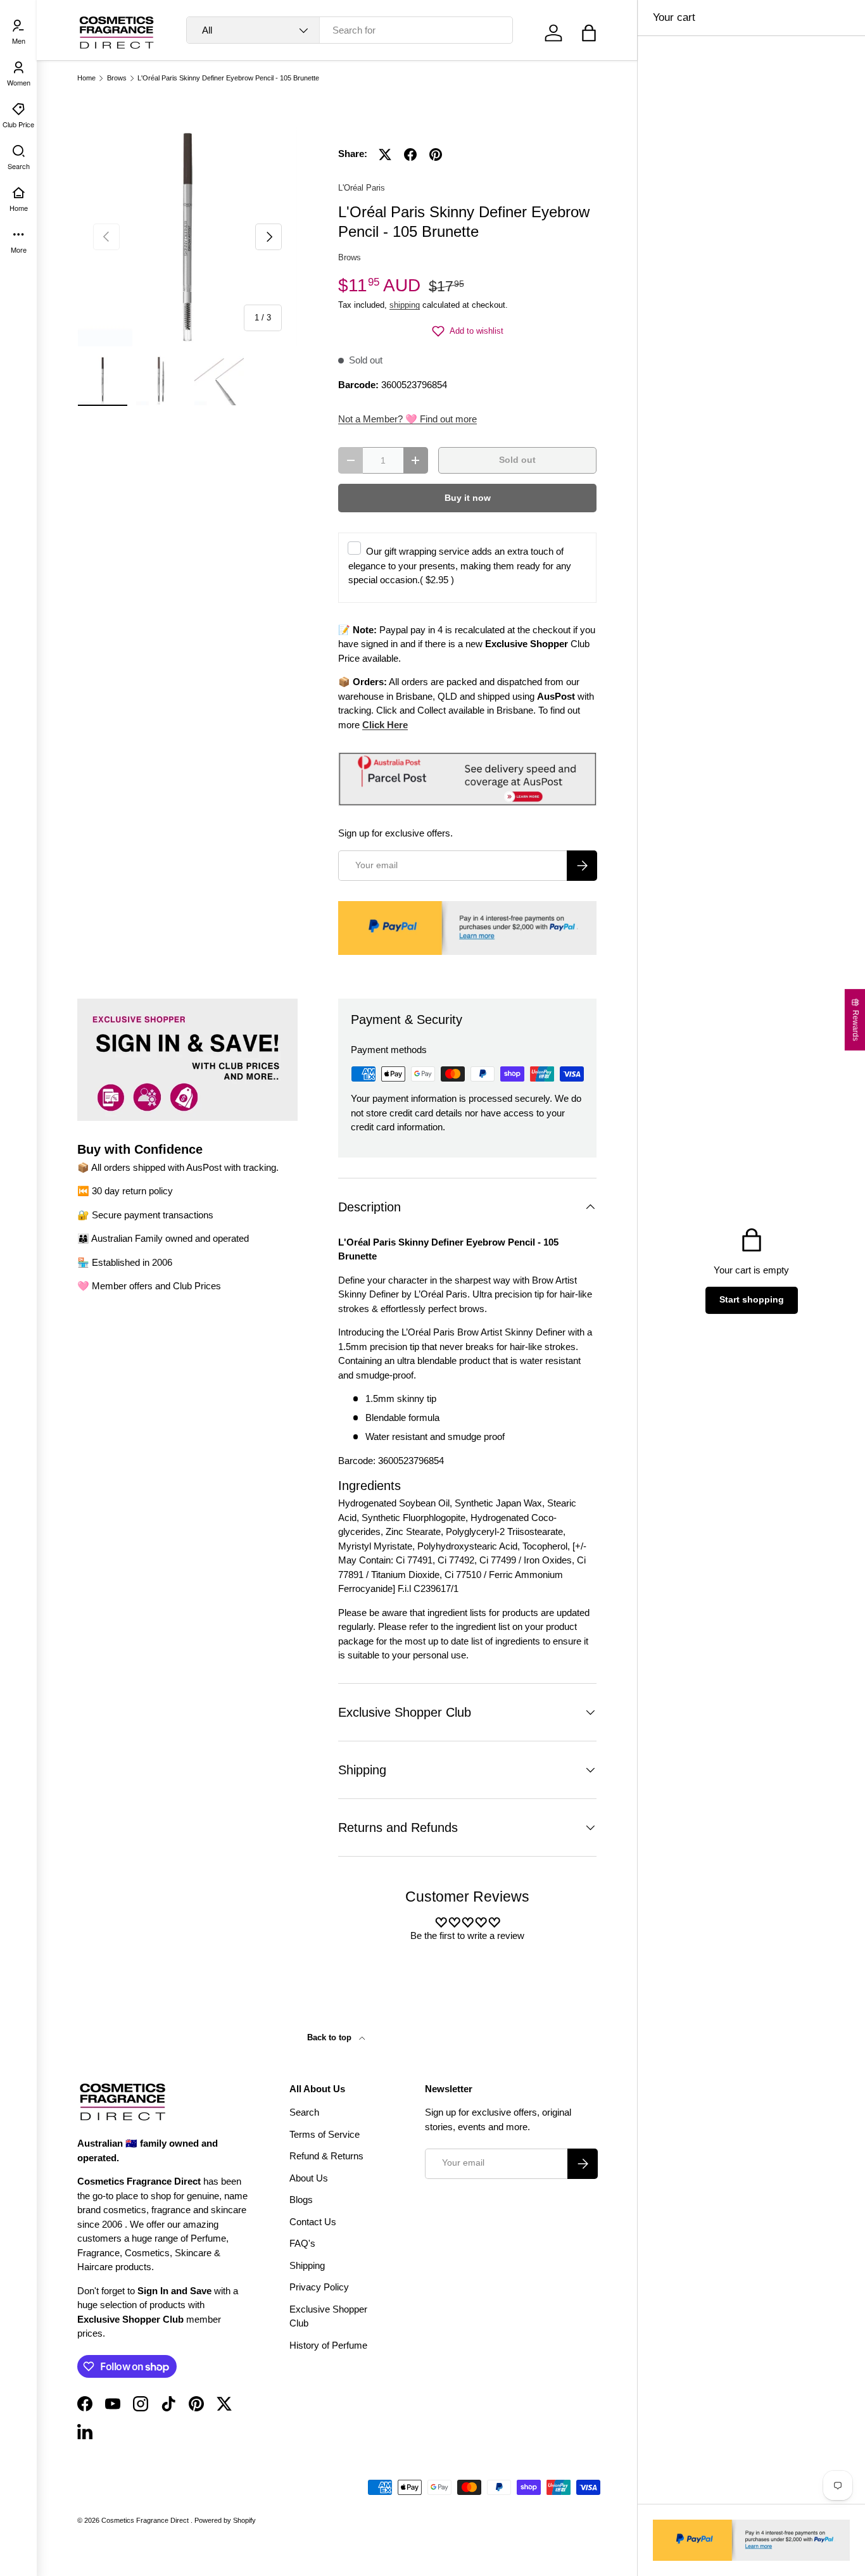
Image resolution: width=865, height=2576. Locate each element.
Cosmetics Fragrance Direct (146, 2520)
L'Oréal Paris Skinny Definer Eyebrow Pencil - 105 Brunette (228, 78)
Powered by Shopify (225, 2520)
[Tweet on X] (385, 155)
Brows (117, 78)
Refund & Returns (326, 2156)
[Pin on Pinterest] (436, 155)
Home (86, 78)
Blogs (301, 2200)
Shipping (307, 2265)
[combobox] (350, 30)
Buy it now (468, 498)
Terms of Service (325, 2134)
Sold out (517, 460)
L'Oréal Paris (362, 188)
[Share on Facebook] (410, 155)
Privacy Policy (319, 2287)
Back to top (331, 2037)
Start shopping (752, 1300)
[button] (589, 33)
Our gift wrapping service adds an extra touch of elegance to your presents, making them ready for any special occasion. (460, 565)
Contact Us (313, 2222)
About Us (309, 2178)
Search (304, 2112)
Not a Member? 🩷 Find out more (407, 419)
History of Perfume (328, 2345)
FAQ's (302, 2243)
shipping (405, 305)
